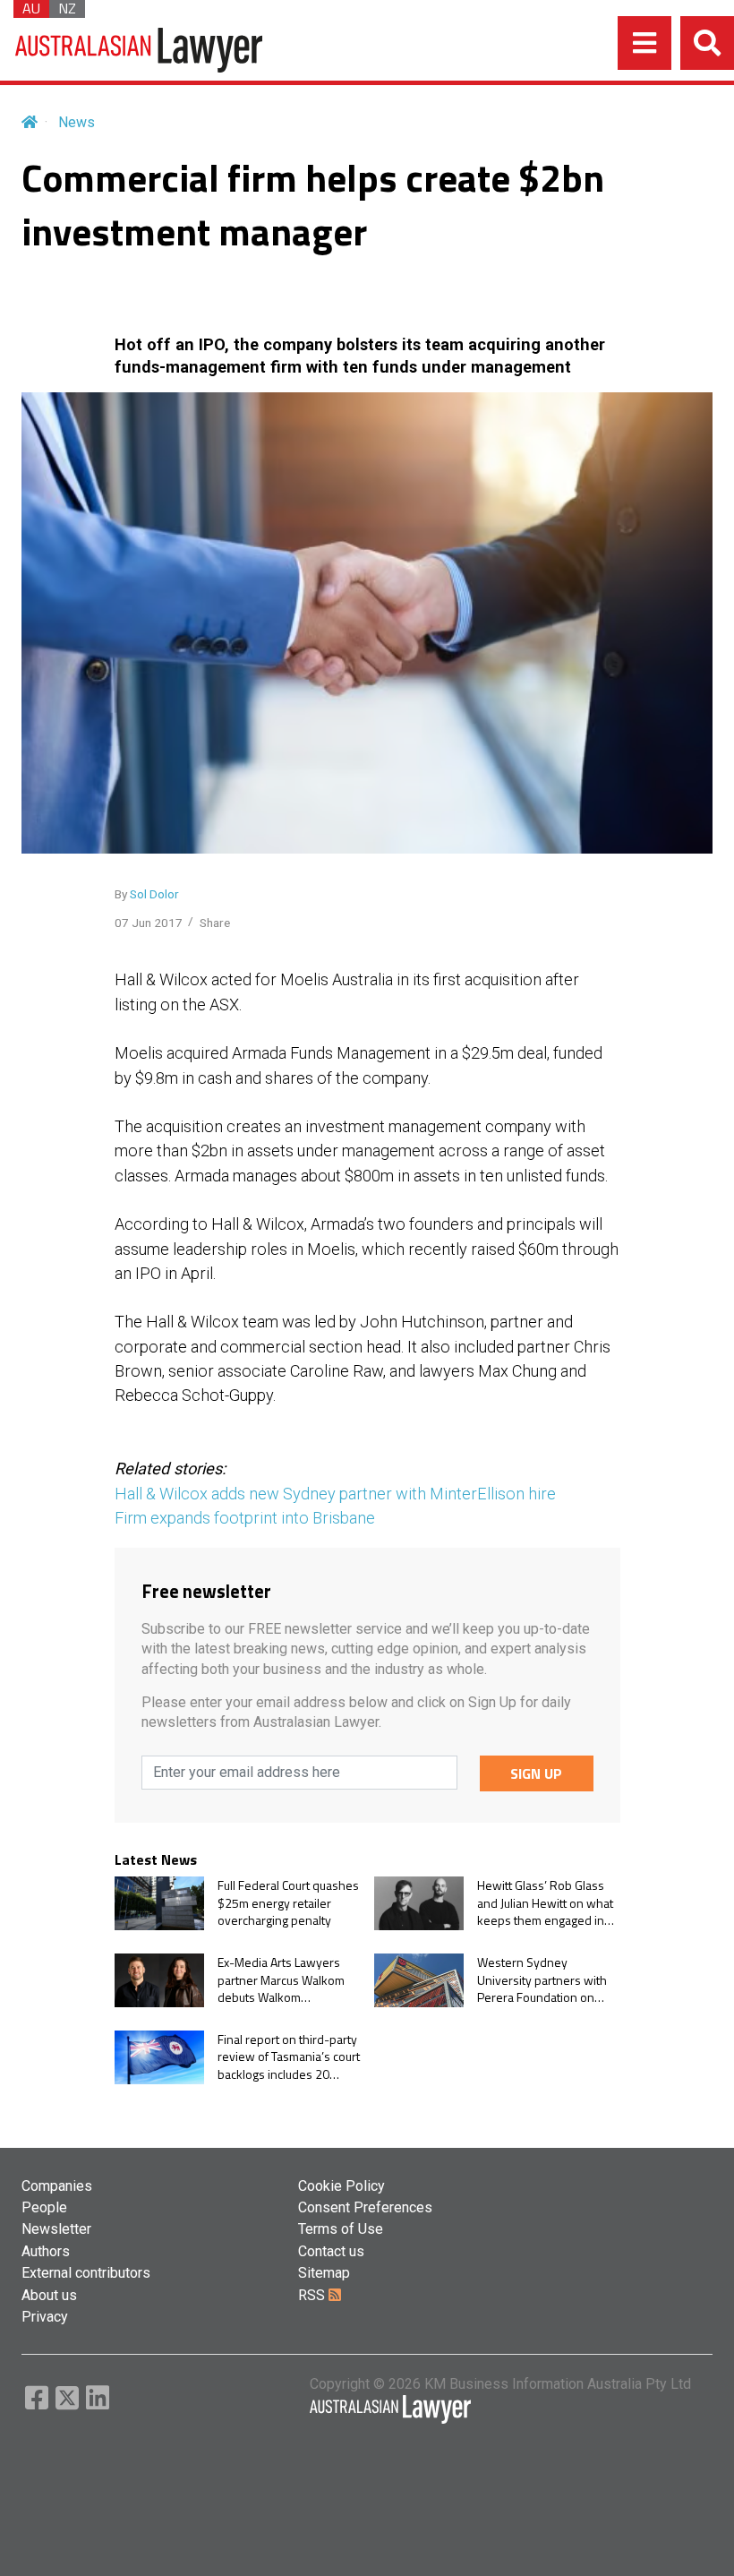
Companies (57, 2186)
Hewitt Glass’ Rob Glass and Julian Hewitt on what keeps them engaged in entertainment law (545, 1903)
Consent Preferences (365, 2207)
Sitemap (324, 2273)
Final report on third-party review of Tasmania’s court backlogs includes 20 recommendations (289, 2057)
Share (215, 923)
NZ (67, 9)
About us (49, 2295)
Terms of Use (341, 2229)
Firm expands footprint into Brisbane (245, 1518)
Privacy (45, 2317)
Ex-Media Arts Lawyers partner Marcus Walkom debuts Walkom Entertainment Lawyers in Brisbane (286, 1980)
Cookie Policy (341, 2186)
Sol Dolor (154, 894)
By (147, 894)
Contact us (331, 2251)
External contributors (86, 2273)
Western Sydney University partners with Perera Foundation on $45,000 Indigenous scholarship (542, 1980)
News (77, 122)
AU (31, 9)
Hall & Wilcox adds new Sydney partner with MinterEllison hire (335, 1494)
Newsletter (56, 2229)
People (44, 2207)
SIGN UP (536, 1773)
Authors (46, 2251)
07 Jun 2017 (149, 923)
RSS (313, 2295)
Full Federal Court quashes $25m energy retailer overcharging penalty (288, 1903)
